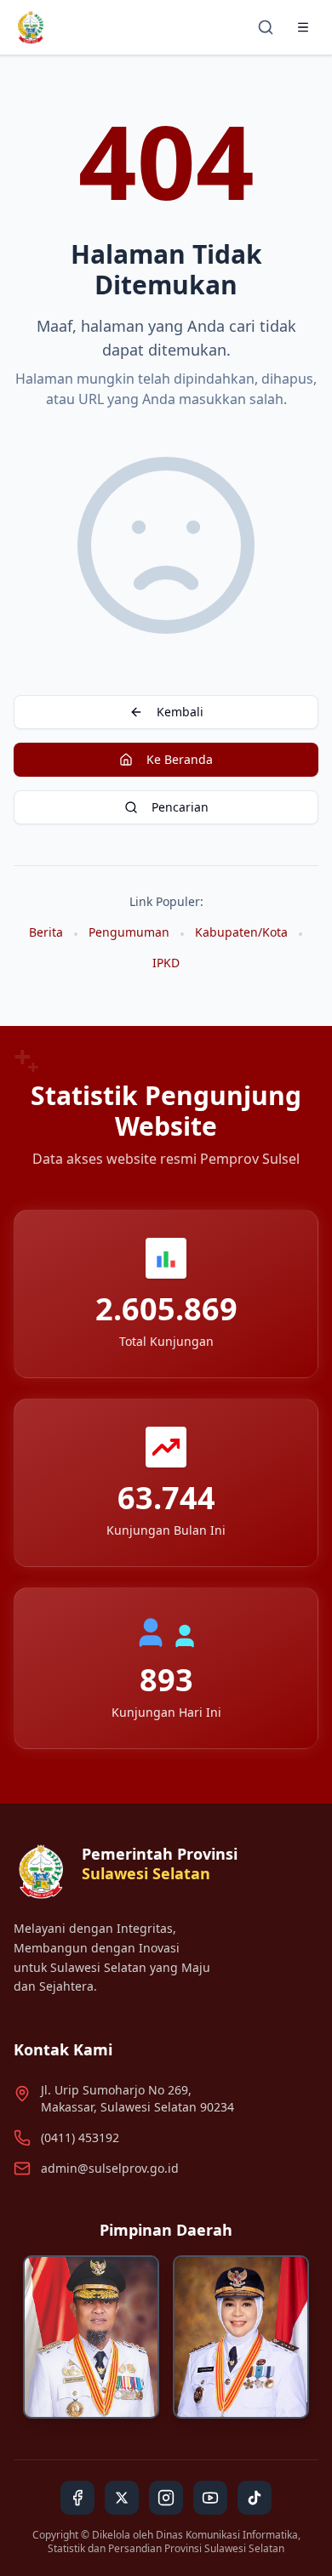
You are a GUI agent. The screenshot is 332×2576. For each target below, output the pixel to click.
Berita (46, 932)
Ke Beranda (180, 759)
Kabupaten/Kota (241, 932)
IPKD (166, 963)
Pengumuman (129, 932)
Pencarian (180, 807)
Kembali (180, 712)
